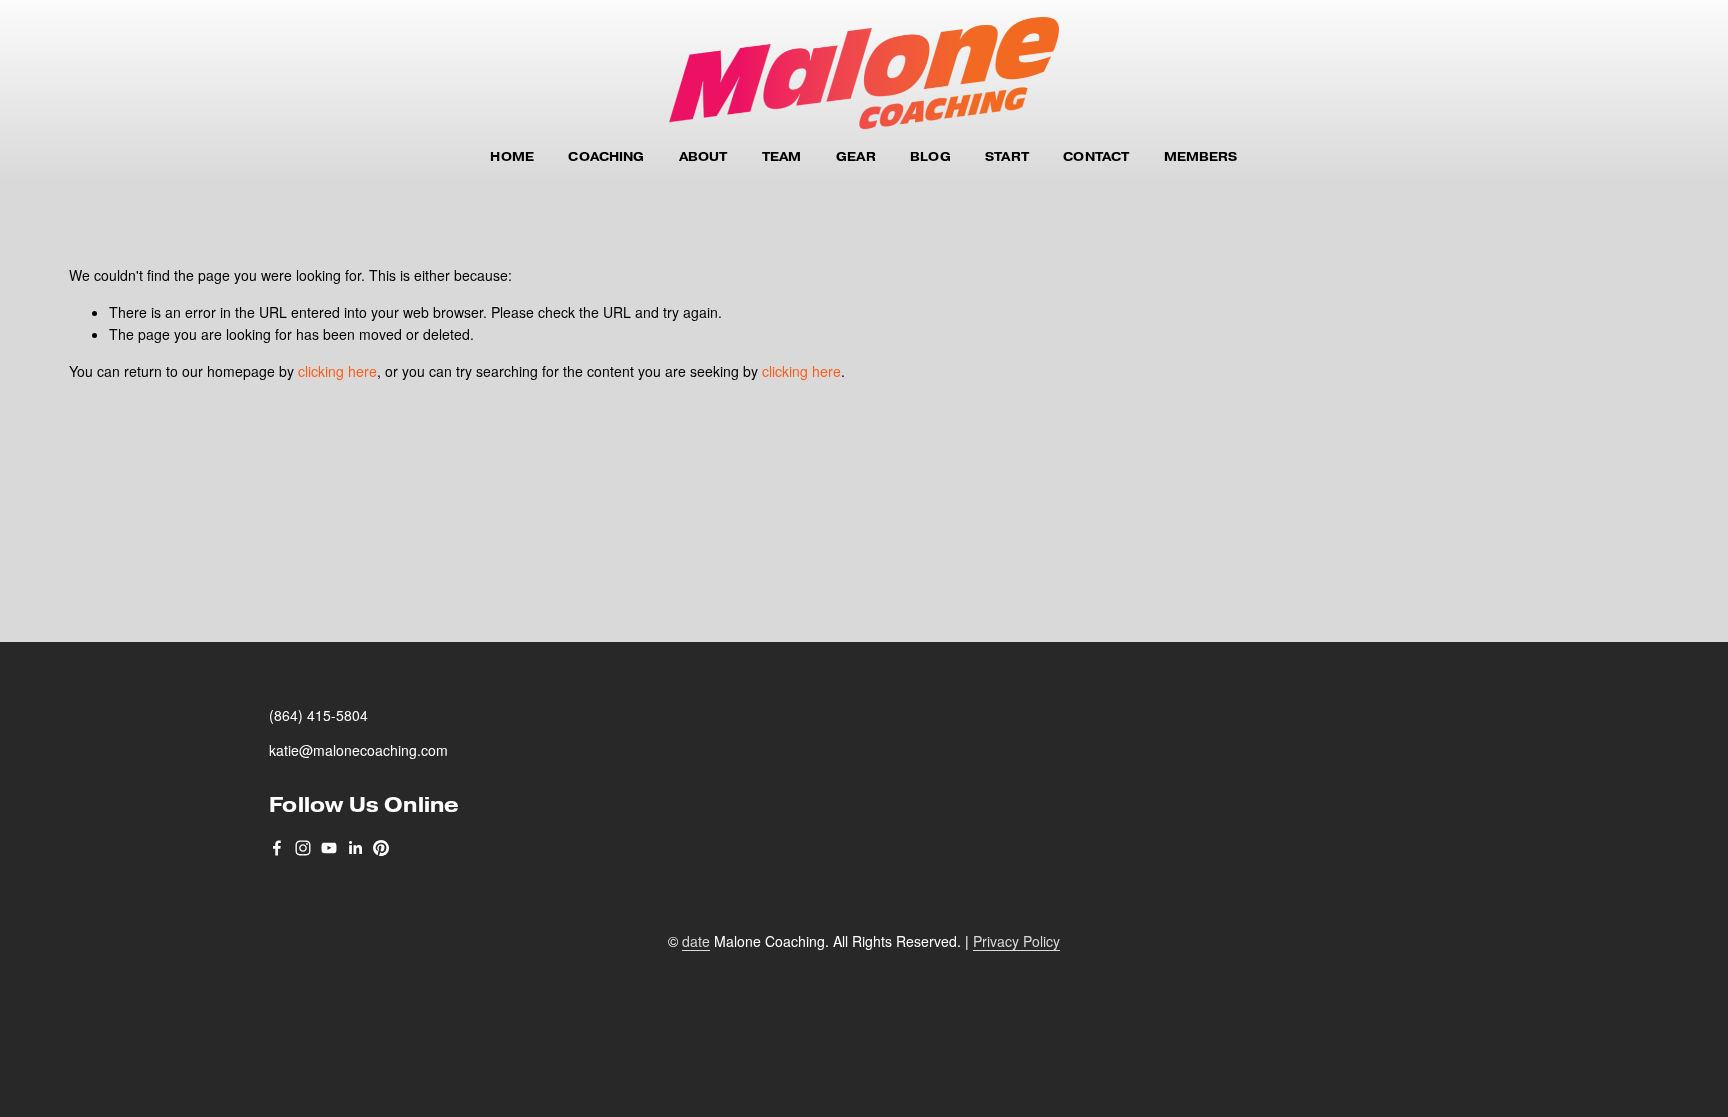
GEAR (855, 157)
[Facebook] (277, 848)
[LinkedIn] (355, 848)
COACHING (606, 157)
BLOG (930, 157)
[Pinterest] (381, 848)
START (1007, 157)
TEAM (781, 157)
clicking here (337, 371)
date (696, 941)
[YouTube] (329, 848)
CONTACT (1096, 157)
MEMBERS (1201, 157)
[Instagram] (303, 848)
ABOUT (703, 157)
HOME (511, 157)
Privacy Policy (1016, 941)
